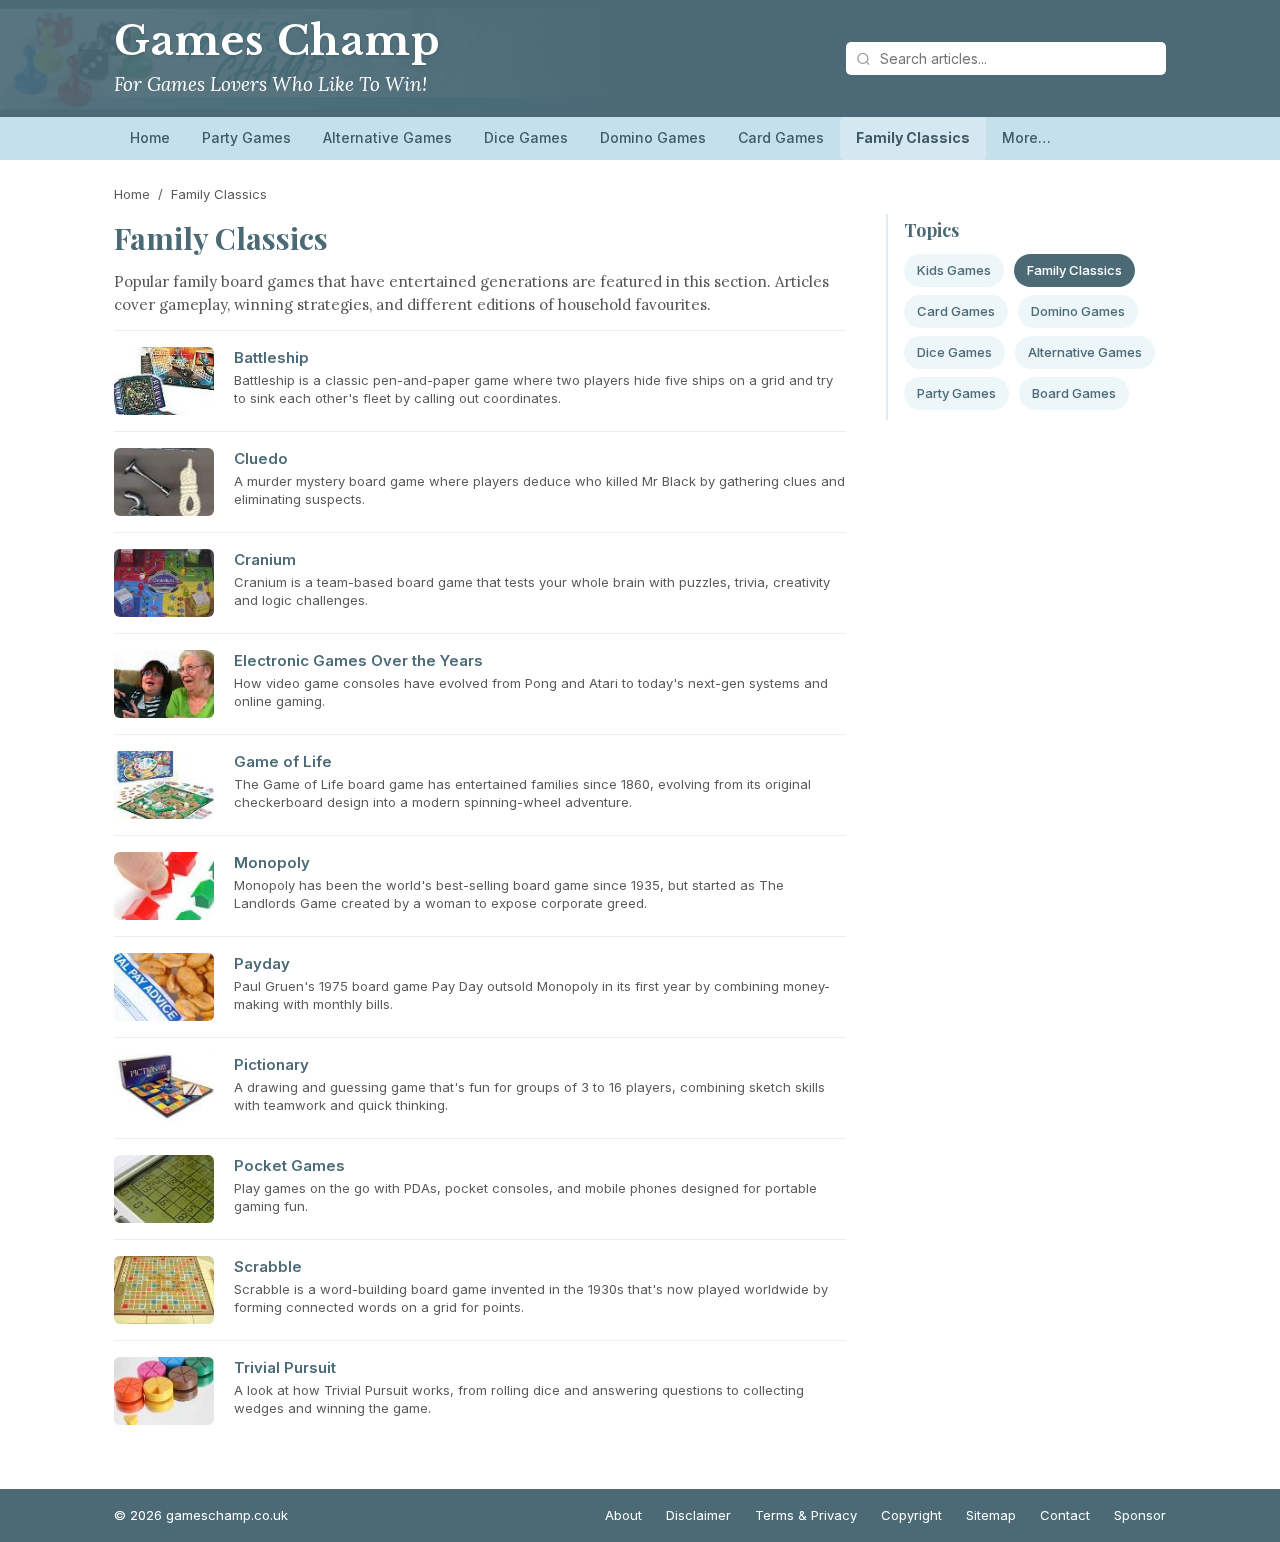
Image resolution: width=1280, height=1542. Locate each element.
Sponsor (1140, 1515)
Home (150, 137)
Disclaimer (698, 1515)
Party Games (246, 137)
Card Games (781, 137)
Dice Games (526, 137)
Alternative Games (387, 137)
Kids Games (954, 270)
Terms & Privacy (806, 1515)
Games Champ (277, 41)
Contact (1065, 1515)
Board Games (1074, 393)
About (623, 1515)
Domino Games (653, 137)
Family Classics (913, 137)
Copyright (911, 1515)
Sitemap (991, 1515)
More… (1026, 137)
